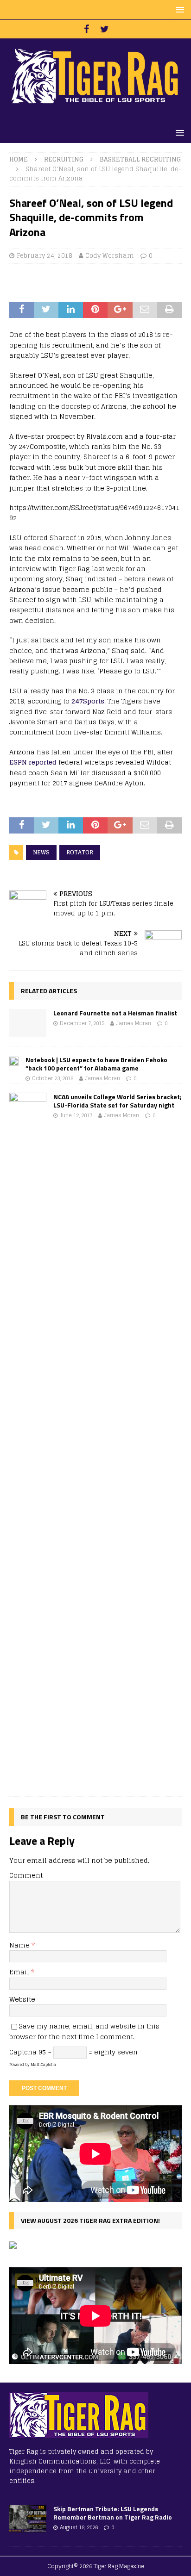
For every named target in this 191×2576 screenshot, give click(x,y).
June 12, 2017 (76, 1115)
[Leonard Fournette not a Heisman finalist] (28, 1023)
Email (20, 1972)
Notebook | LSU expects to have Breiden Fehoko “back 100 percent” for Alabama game (96, 1064)
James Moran (134, 1023)
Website (22, 1999)
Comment (26, 1875)
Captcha (23, 2052)
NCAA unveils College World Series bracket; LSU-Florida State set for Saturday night (118, 1101)
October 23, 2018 (53, 1078)
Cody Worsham (110, 256)
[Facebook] (86, 29)
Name (20, 1945)
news (41, 852)
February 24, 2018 (45, 256)
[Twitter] (105, 29)
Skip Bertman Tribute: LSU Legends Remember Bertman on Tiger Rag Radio (113, 2513)
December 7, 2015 (82, 1023)
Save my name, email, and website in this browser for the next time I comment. (84, 2031)
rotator (80, 852)
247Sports (88, 701)
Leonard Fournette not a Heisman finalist (115, 1013)
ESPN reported (33, 762)
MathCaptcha (43, 2065)
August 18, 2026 (79, 2527)
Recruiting (64, 159)
